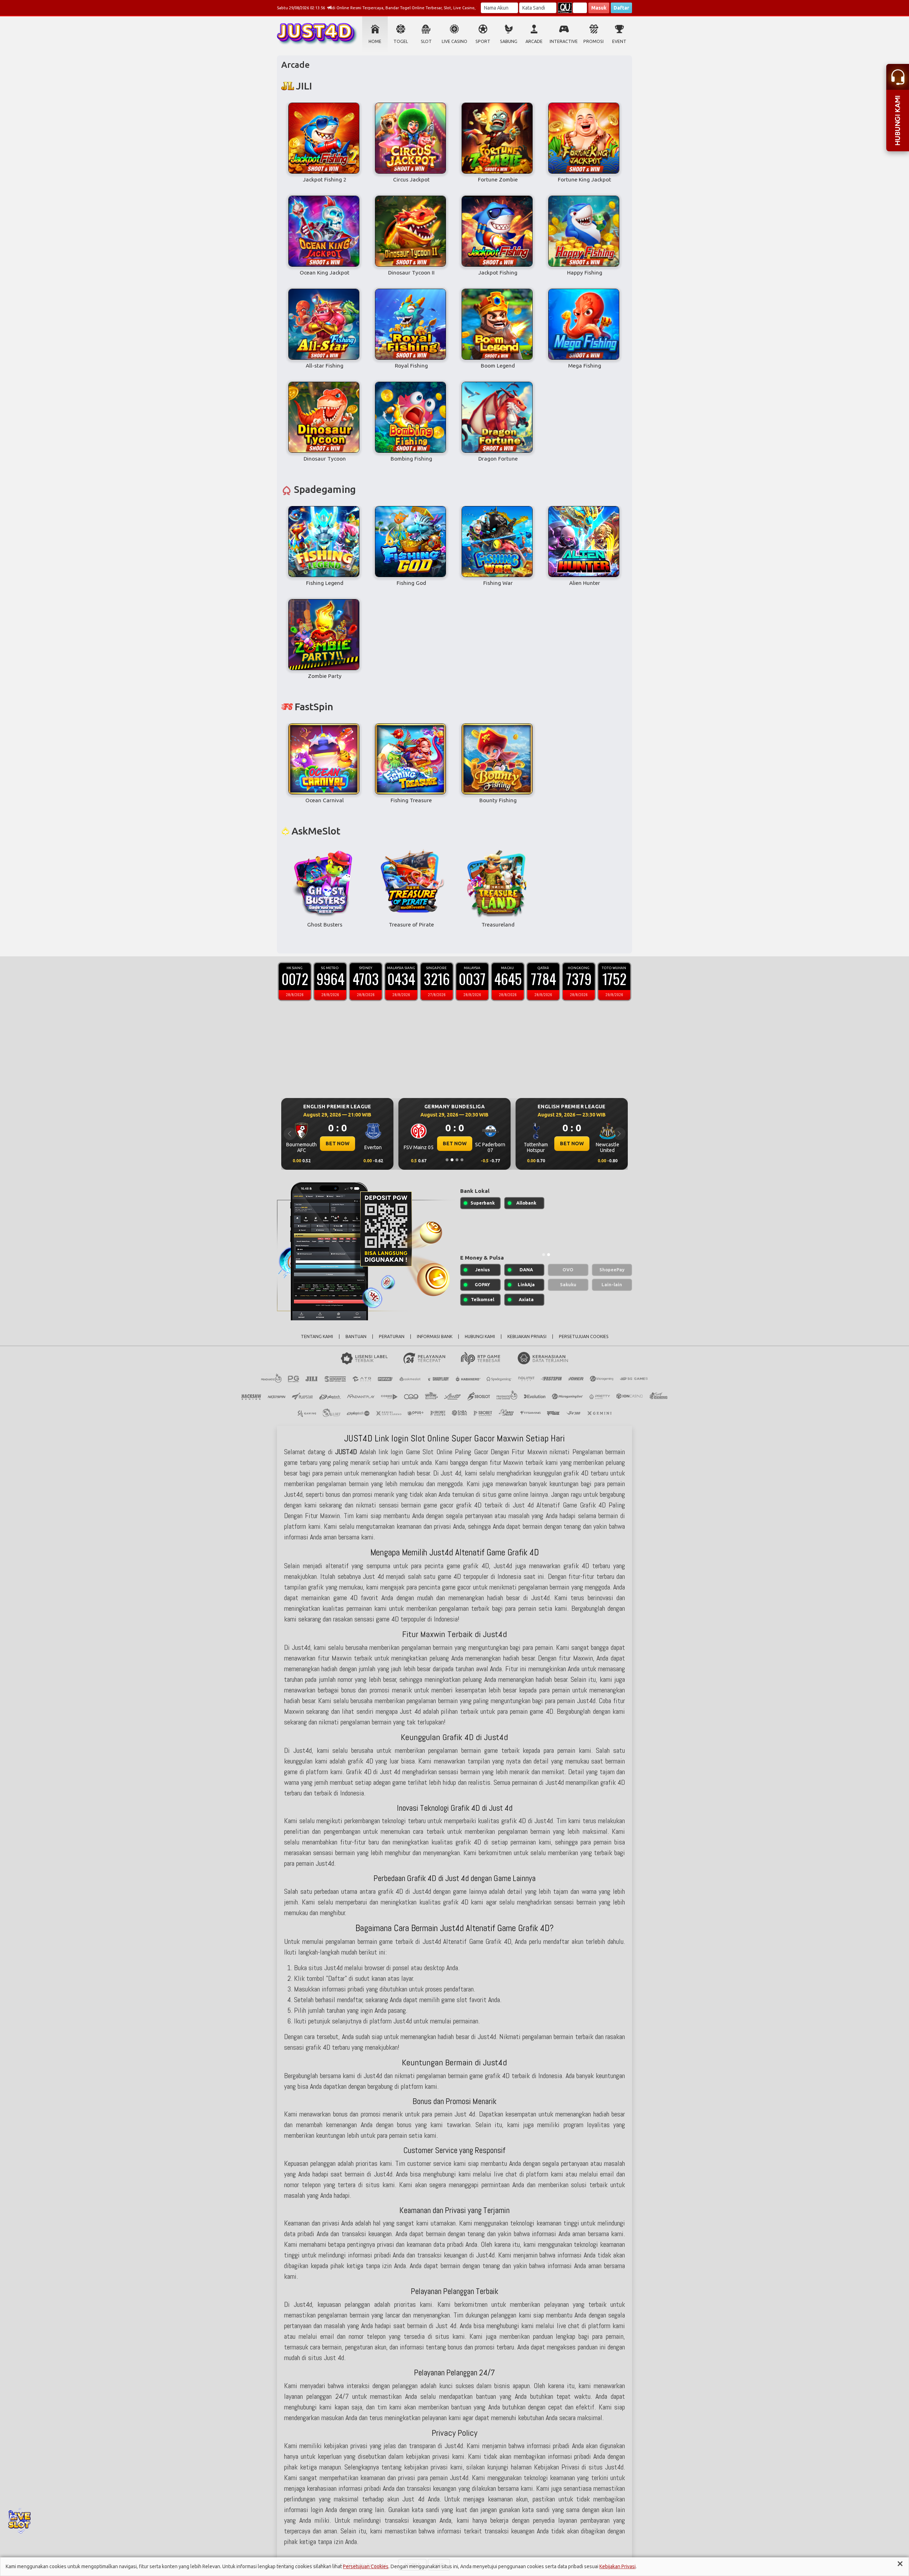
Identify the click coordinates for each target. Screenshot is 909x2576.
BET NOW (338, 1143)
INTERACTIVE (564, 41)
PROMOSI (594, 41)
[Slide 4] (462, 1160)
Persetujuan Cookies (366, 2566)
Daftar (621, 8)
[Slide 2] (452, 1160)
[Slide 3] (457, 1160)
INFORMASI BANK (435, 1336)
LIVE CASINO (454, 41)
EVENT (619, 41)
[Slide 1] (447, 1160)
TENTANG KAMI (317, 1336)
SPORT (483, 41)
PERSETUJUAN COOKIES (584, 1336)
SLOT (426, 41)
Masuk (599, 8)
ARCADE (534, 41)
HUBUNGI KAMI (480, 1336)
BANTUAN (356, 1336)
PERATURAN (392, 1336)
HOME (375, 41)
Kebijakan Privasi (617, 2566)
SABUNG (509, 41)
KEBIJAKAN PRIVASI (527, 1336)
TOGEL (401, 41)
